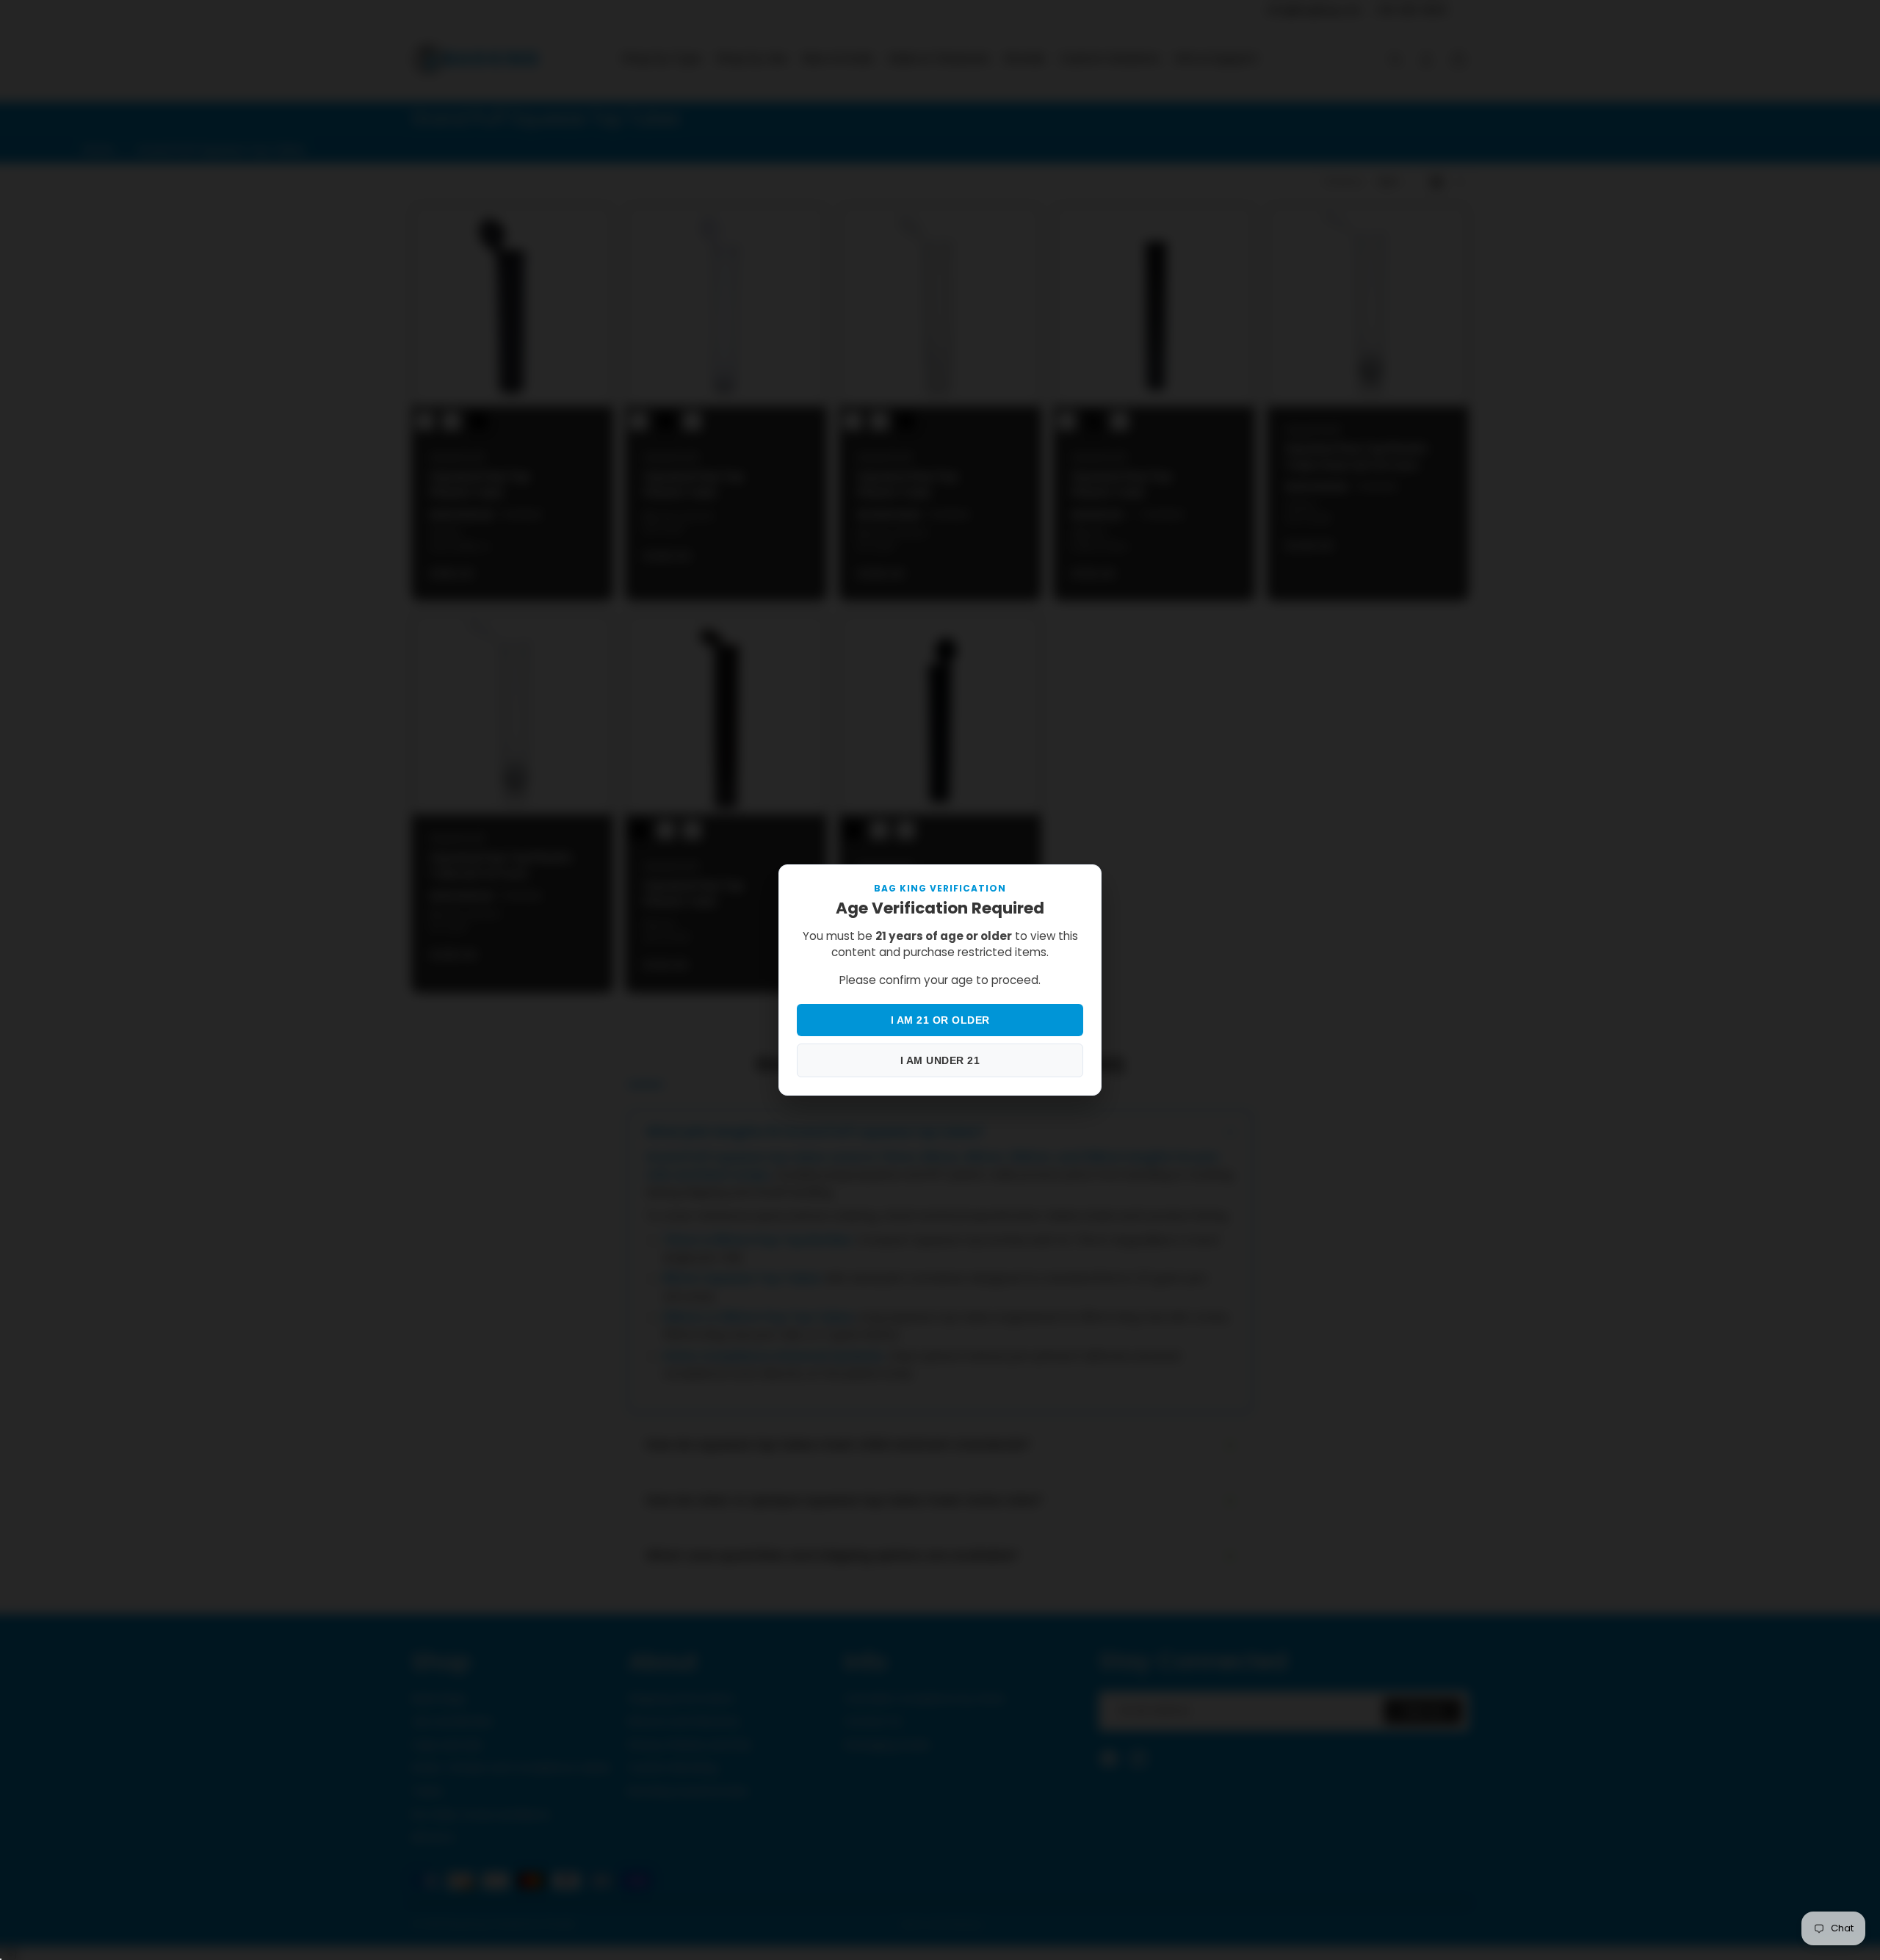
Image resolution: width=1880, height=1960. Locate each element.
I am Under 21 (940, 1060)
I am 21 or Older (940, 1020)
